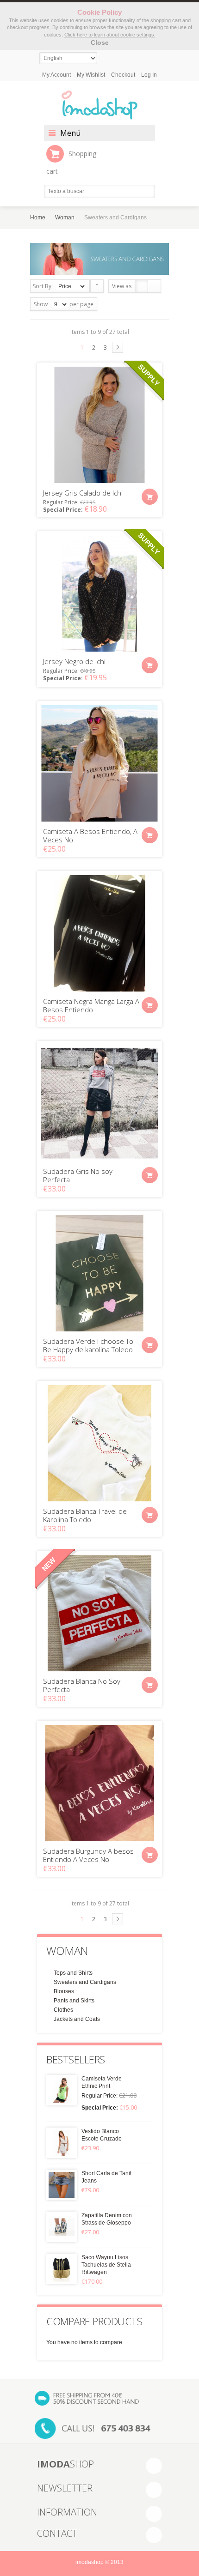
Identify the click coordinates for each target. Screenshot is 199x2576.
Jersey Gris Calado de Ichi (83, 493)
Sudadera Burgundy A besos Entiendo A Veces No (88, 1855)
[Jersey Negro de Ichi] (99, 593)
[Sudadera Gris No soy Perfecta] (99, 1103)
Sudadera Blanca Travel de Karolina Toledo (85, 1515)
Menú (70, 133)
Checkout (123, 75)
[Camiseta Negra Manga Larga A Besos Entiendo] (99, 933)
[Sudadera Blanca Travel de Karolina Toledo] (99, 1443)
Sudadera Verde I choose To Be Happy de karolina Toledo (88, 1345)
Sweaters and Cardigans (85, 1982)
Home (38, 218)
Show (41, 304)
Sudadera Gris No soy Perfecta (78, 1175)
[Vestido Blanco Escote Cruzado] (62, 2143)
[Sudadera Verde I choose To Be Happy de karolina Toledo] (99, 1273)
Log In (149, 75)
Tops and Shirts (73, 1973)
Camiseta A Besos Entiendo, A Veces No (90, 835)
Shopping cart (71, 162)
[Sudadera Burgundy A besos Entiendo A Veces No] (99, 1783)
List (154, 286)
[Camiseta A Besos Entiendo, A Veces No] (99, 763)
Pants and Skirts (74, 2001)
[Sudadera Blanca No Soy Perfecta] (99, 1613)
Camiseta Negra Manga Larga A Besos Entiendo (91, 1005)
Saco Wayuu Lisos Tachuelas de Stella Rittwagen (106, 2265)
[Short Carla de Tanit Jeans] (62, 2185)
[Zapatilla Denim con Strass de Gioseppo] (62, 2227)
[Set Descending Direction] (97, 286)
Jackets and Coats (77, 2019)
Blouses (64, 1991)
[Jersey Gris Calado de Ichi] (99, 425)
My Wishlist (91, 75)
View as (122, 286)
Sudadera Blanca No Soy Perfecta (82, 1685)
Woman (65, 218)
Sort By (42, 286)
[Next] (118, 347)
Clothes (63, 2010)
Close (100, 42)
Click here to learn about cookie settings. (110, 35)
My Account (56, 75)
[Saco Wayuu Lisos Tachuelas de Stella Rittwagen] (62, 2269)
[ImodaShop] (99, 105)
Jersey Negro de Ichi (74, 661)
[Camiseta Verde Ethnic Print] (62, 2090)
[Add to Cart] (150, 497)
